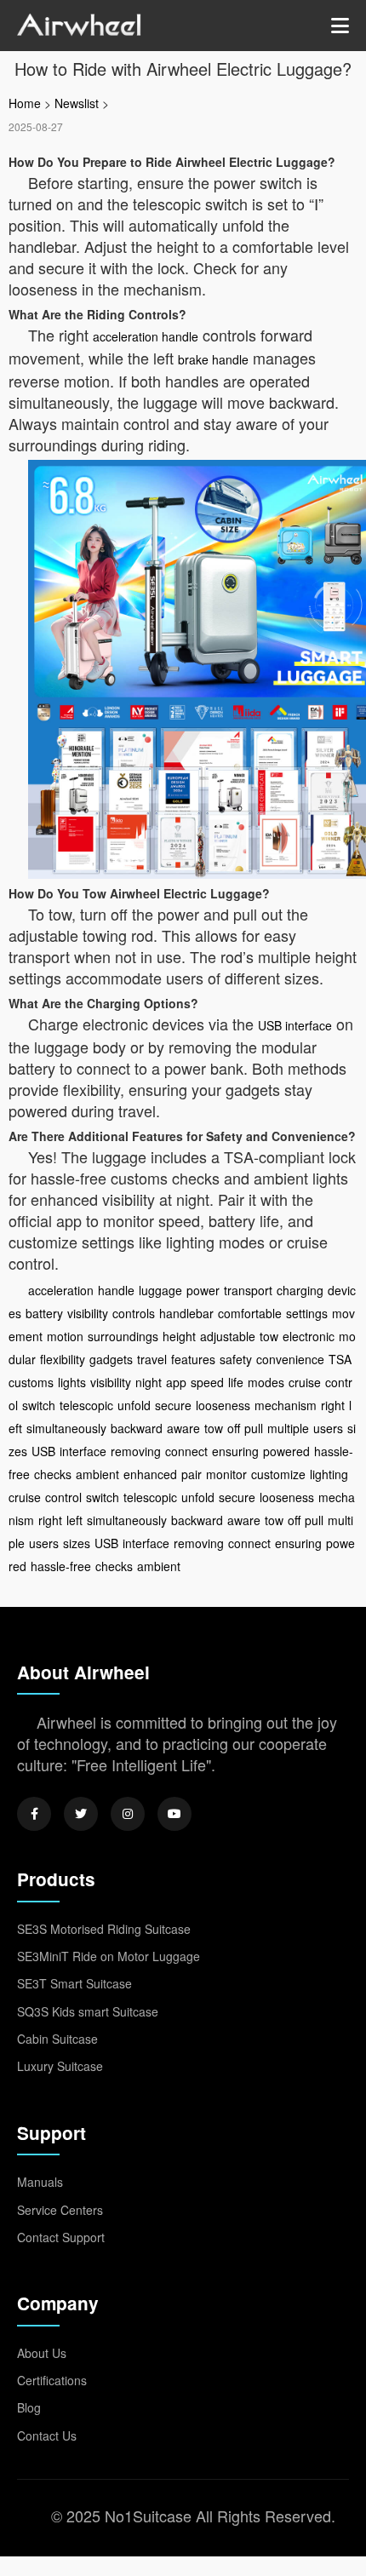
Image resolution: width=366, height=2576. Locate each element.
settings (307, 1313)
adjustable (228, 1336)
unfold (134, 1405)
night (149, 1382)
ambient (97, 1474)
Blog (29, 2407)
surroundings (123, 1336)
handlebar (186, 1313)
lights (72, 1382)
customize (278, 1474)
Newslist (77, 103)
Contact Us (47, 2435)
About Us (42, 2353)
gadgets (111, 1359)
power (203, 1290)
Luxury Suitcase (60, 2066)
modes (266, 1382)
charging (300, 1290)
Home (25, 103)
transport (248, 1290)
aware (183, 1428)
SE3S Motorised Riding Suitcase (104, 1929)
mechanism (286, 1405)
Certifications (52, 2380)
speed (207, 1382)
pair (192, 1474)
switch (39, 1405)
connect (186, 1451)
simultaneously (66, 1428)
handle (116, 1290)
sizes (77, 1543)
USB (43, 1451)
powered (286, 1451)
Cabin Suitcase (57, 2039)
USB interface (295, 1025)
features (193, 1359)
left (74, 1520)
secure (173, 1405)
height (179, 1336)
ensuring (235, 1451)
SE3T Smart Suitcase (74, 1983)
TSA (340, 1359)
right (333, 1405)
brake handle (213, 359)
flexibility (63, 1359)
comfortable (250, 1313)
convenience (290, 1359)
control (63, 1497)
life (236, 1382)
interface (83, 1451)
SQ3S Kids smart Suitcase (88, 2011)
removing (136, 1451)
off (234, 1428)
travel (152, 1359)
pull (254, 1428)
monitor (226, 1474)
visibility (88, 1313)
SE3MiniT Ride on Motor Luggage (109, 1956)
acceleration (61, 1290)
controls (134, 1313)
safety (236, 1359)
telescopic (86, 1405)
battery (44, 1313)
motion (65, 1336)
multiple (288, 1428)
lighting (329, 1474)
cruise (305, 1382)
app (176, 1382)
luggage (160, 1290)
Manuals (40, 2182)
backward (137, 1428)
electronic (309, 1336)
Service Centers (60, 2210)
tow (269, 1336)
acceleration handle (146, 336)
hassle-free (61, 1566)
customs (31, 1382)
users (328, 1428)
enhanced (150, 1474)
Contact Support (61, 2237)
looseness (223, 1405)
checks (53, 1474)
